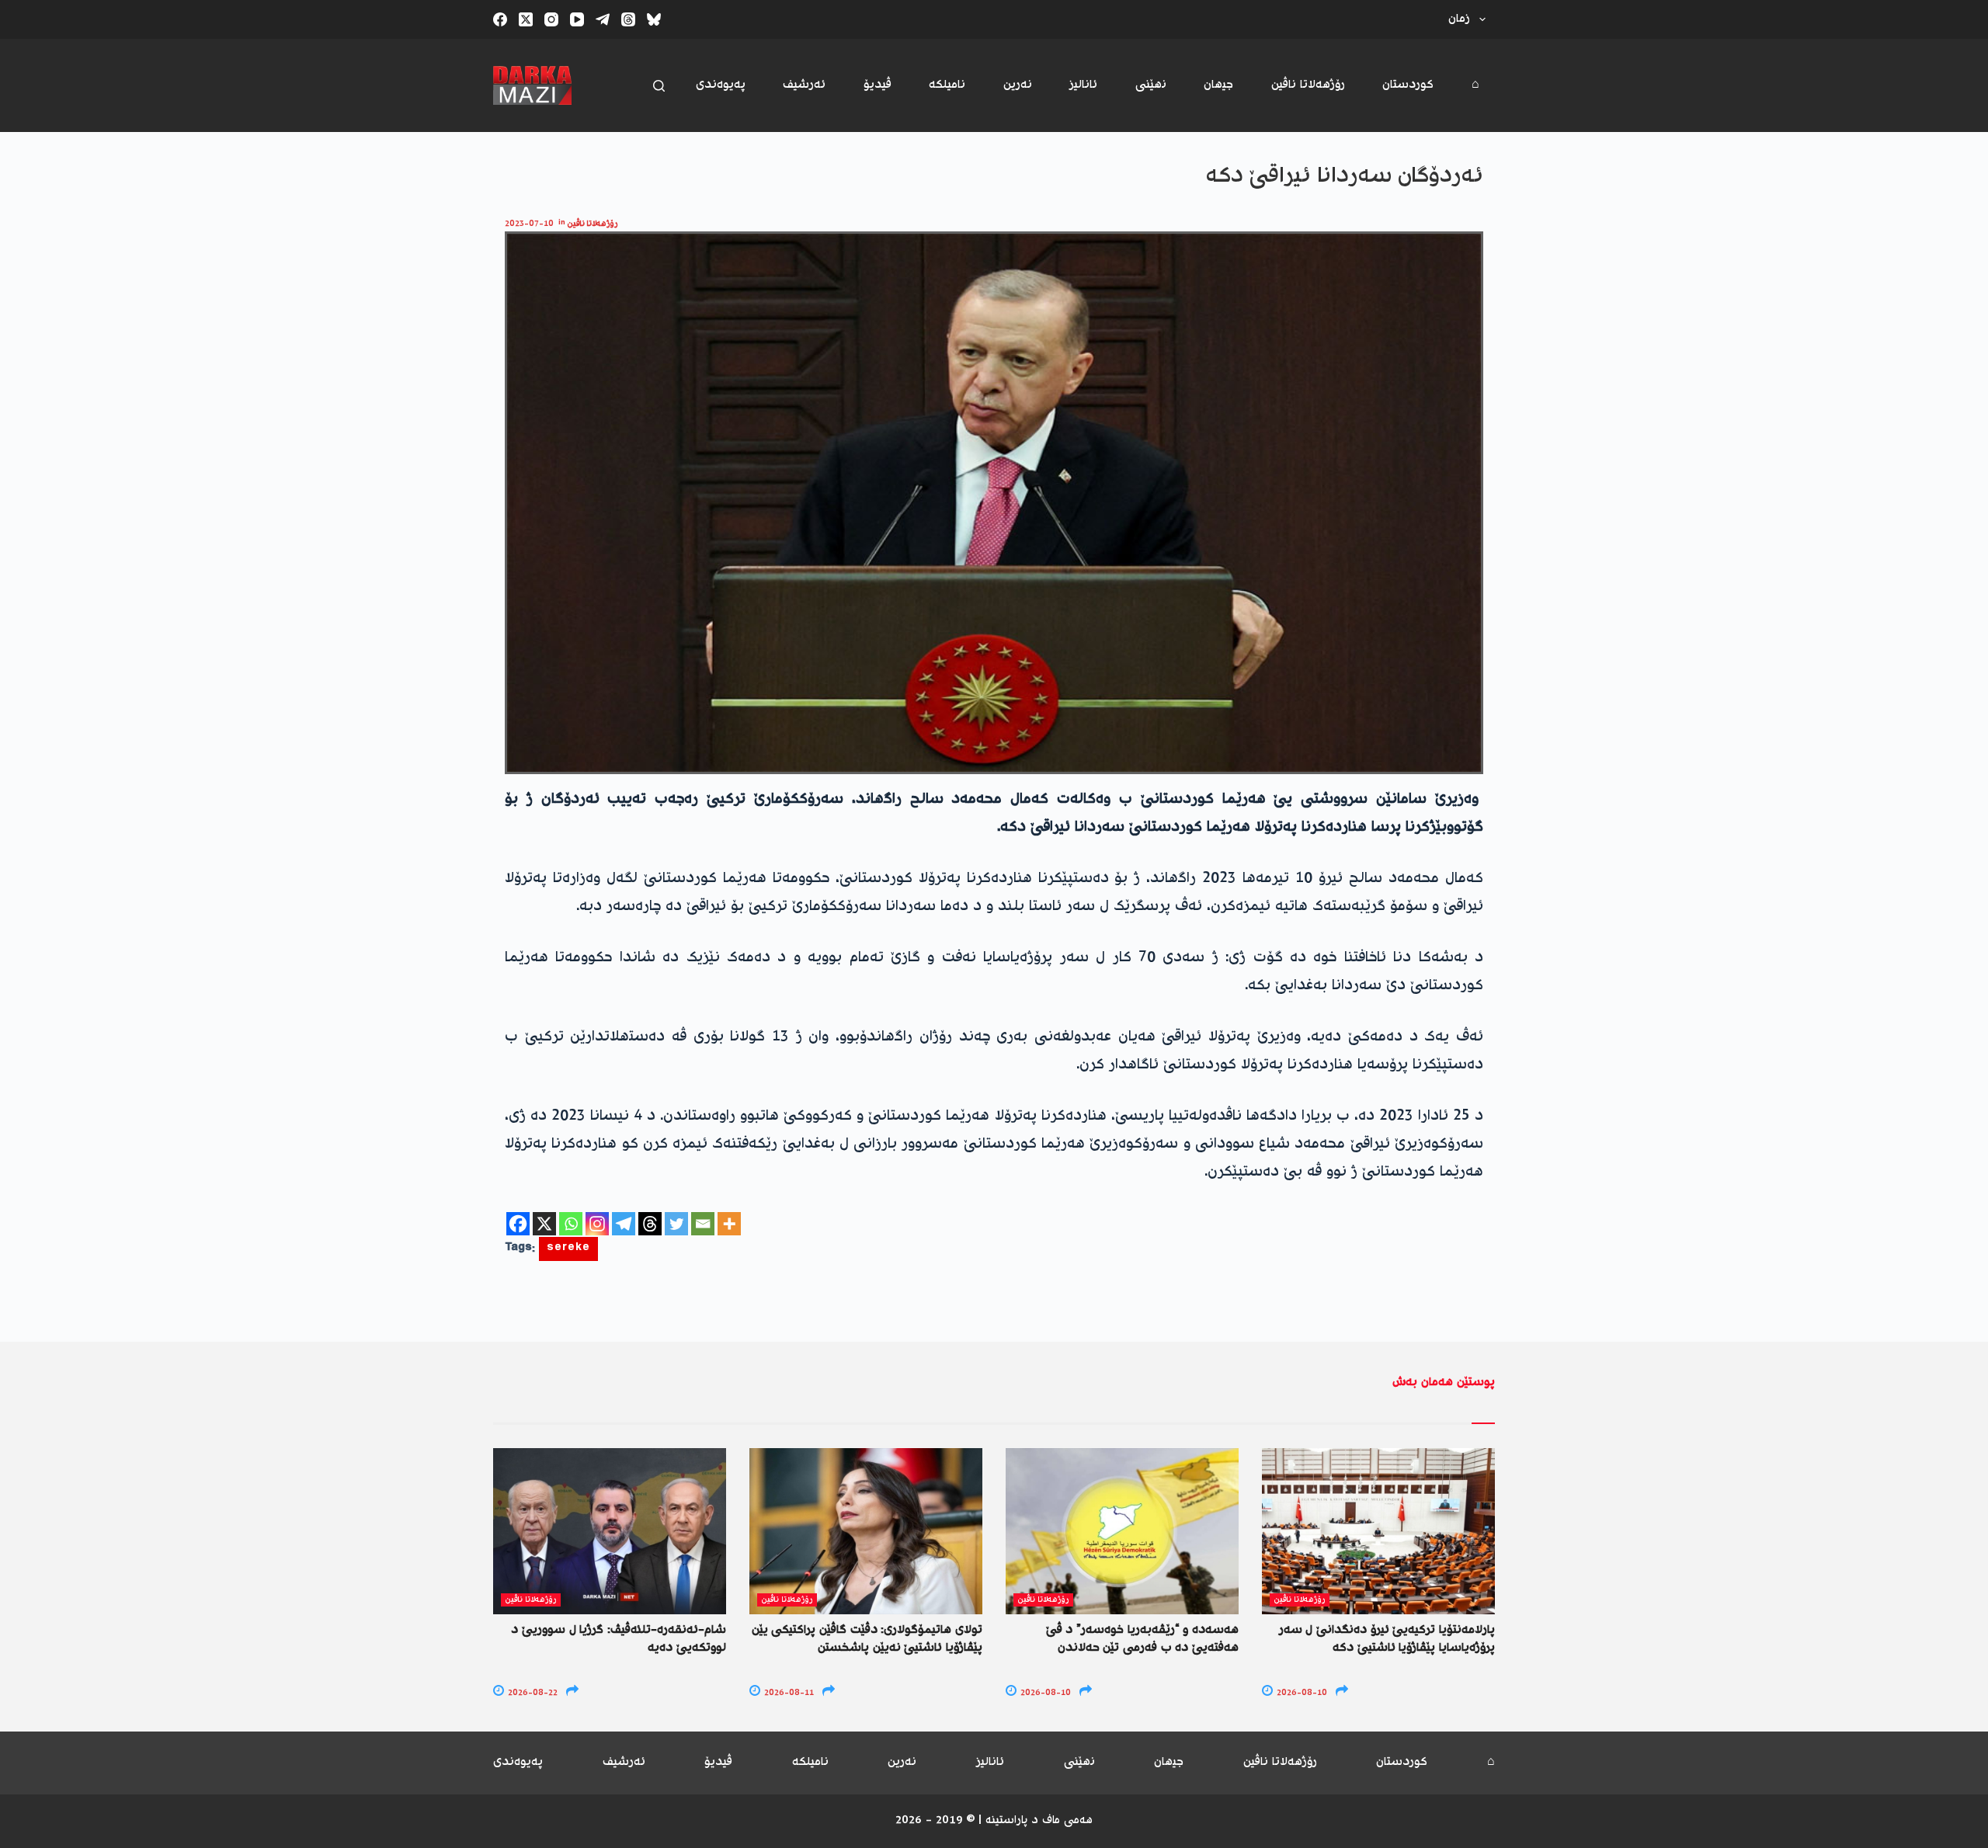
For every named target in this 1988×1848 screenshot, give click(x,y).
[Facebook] (500, 19)
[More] (729, 1224)
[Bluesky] (654, 19)
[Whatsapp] (571, 1224)
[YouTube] (577, 19)
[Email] (703, 1224)
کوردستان (1408, 85)
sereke (568, 1249)
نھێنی (1151, 85)
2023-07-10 (529, 224)
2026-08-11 (788, 1693)
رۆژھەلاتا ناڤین (1308, 85)
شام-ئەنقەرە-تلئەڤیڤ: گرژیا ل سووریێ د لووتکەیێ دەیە (619, 1639)
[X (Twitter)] (526, 19)
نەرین (1018, 85)
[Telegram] (603, 19)
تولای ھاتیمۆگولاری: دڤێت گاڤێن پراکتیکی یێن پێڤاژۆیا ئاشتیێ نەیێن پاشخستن (867, 1639)
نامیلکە (947, 85)
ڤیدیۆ (878, 85)
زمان (1459, 19)
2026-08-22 (532, 1693)
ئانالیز (1083, 85)
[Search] (659, 86)
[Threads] (628, 19)
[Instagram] (551, 19)
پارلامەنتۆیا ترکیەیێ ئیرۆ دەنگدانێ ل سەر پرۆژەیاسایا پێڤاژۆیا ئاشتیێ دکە (1387, 1639)
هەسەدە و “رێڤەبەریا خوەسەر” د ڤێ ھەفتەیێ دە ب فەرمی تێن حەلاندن (1142, 1639)
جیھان (1218, 85)
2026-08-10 (1044, 1693)
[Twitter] (676, 1224)
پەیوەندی (721, 85)
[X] (544, 1224)
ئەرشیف (804, 85)
